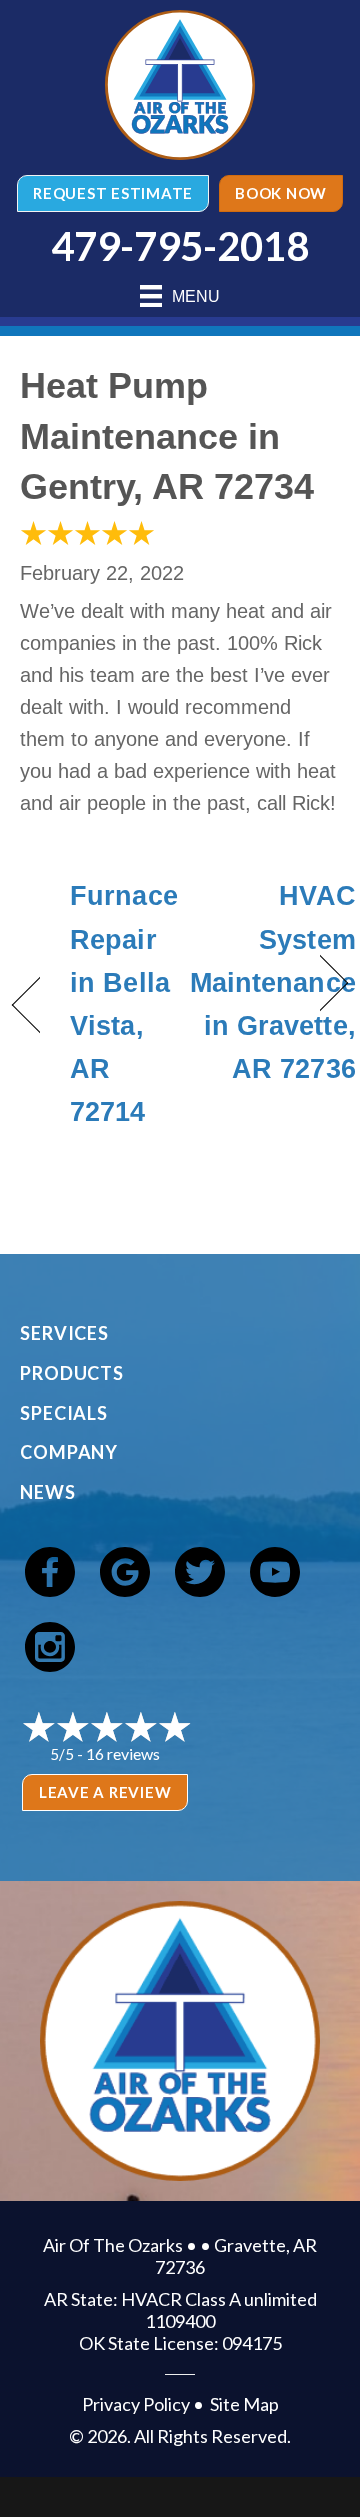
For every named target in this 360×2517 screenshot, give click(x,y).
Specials (64, 1413)
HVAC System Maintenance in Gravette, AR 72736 (273, 982)
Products (72, 1373)
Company (69, 1452)
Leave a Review (105, 1792)
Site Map (244, 2404)
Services (64, 1333)
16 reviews (123, 1753)
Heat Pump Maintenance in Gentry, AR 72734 (167, 436)
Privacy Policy (136, 2404)
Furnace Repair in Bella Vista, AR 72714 (124, 1004)
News (48, 1492)
